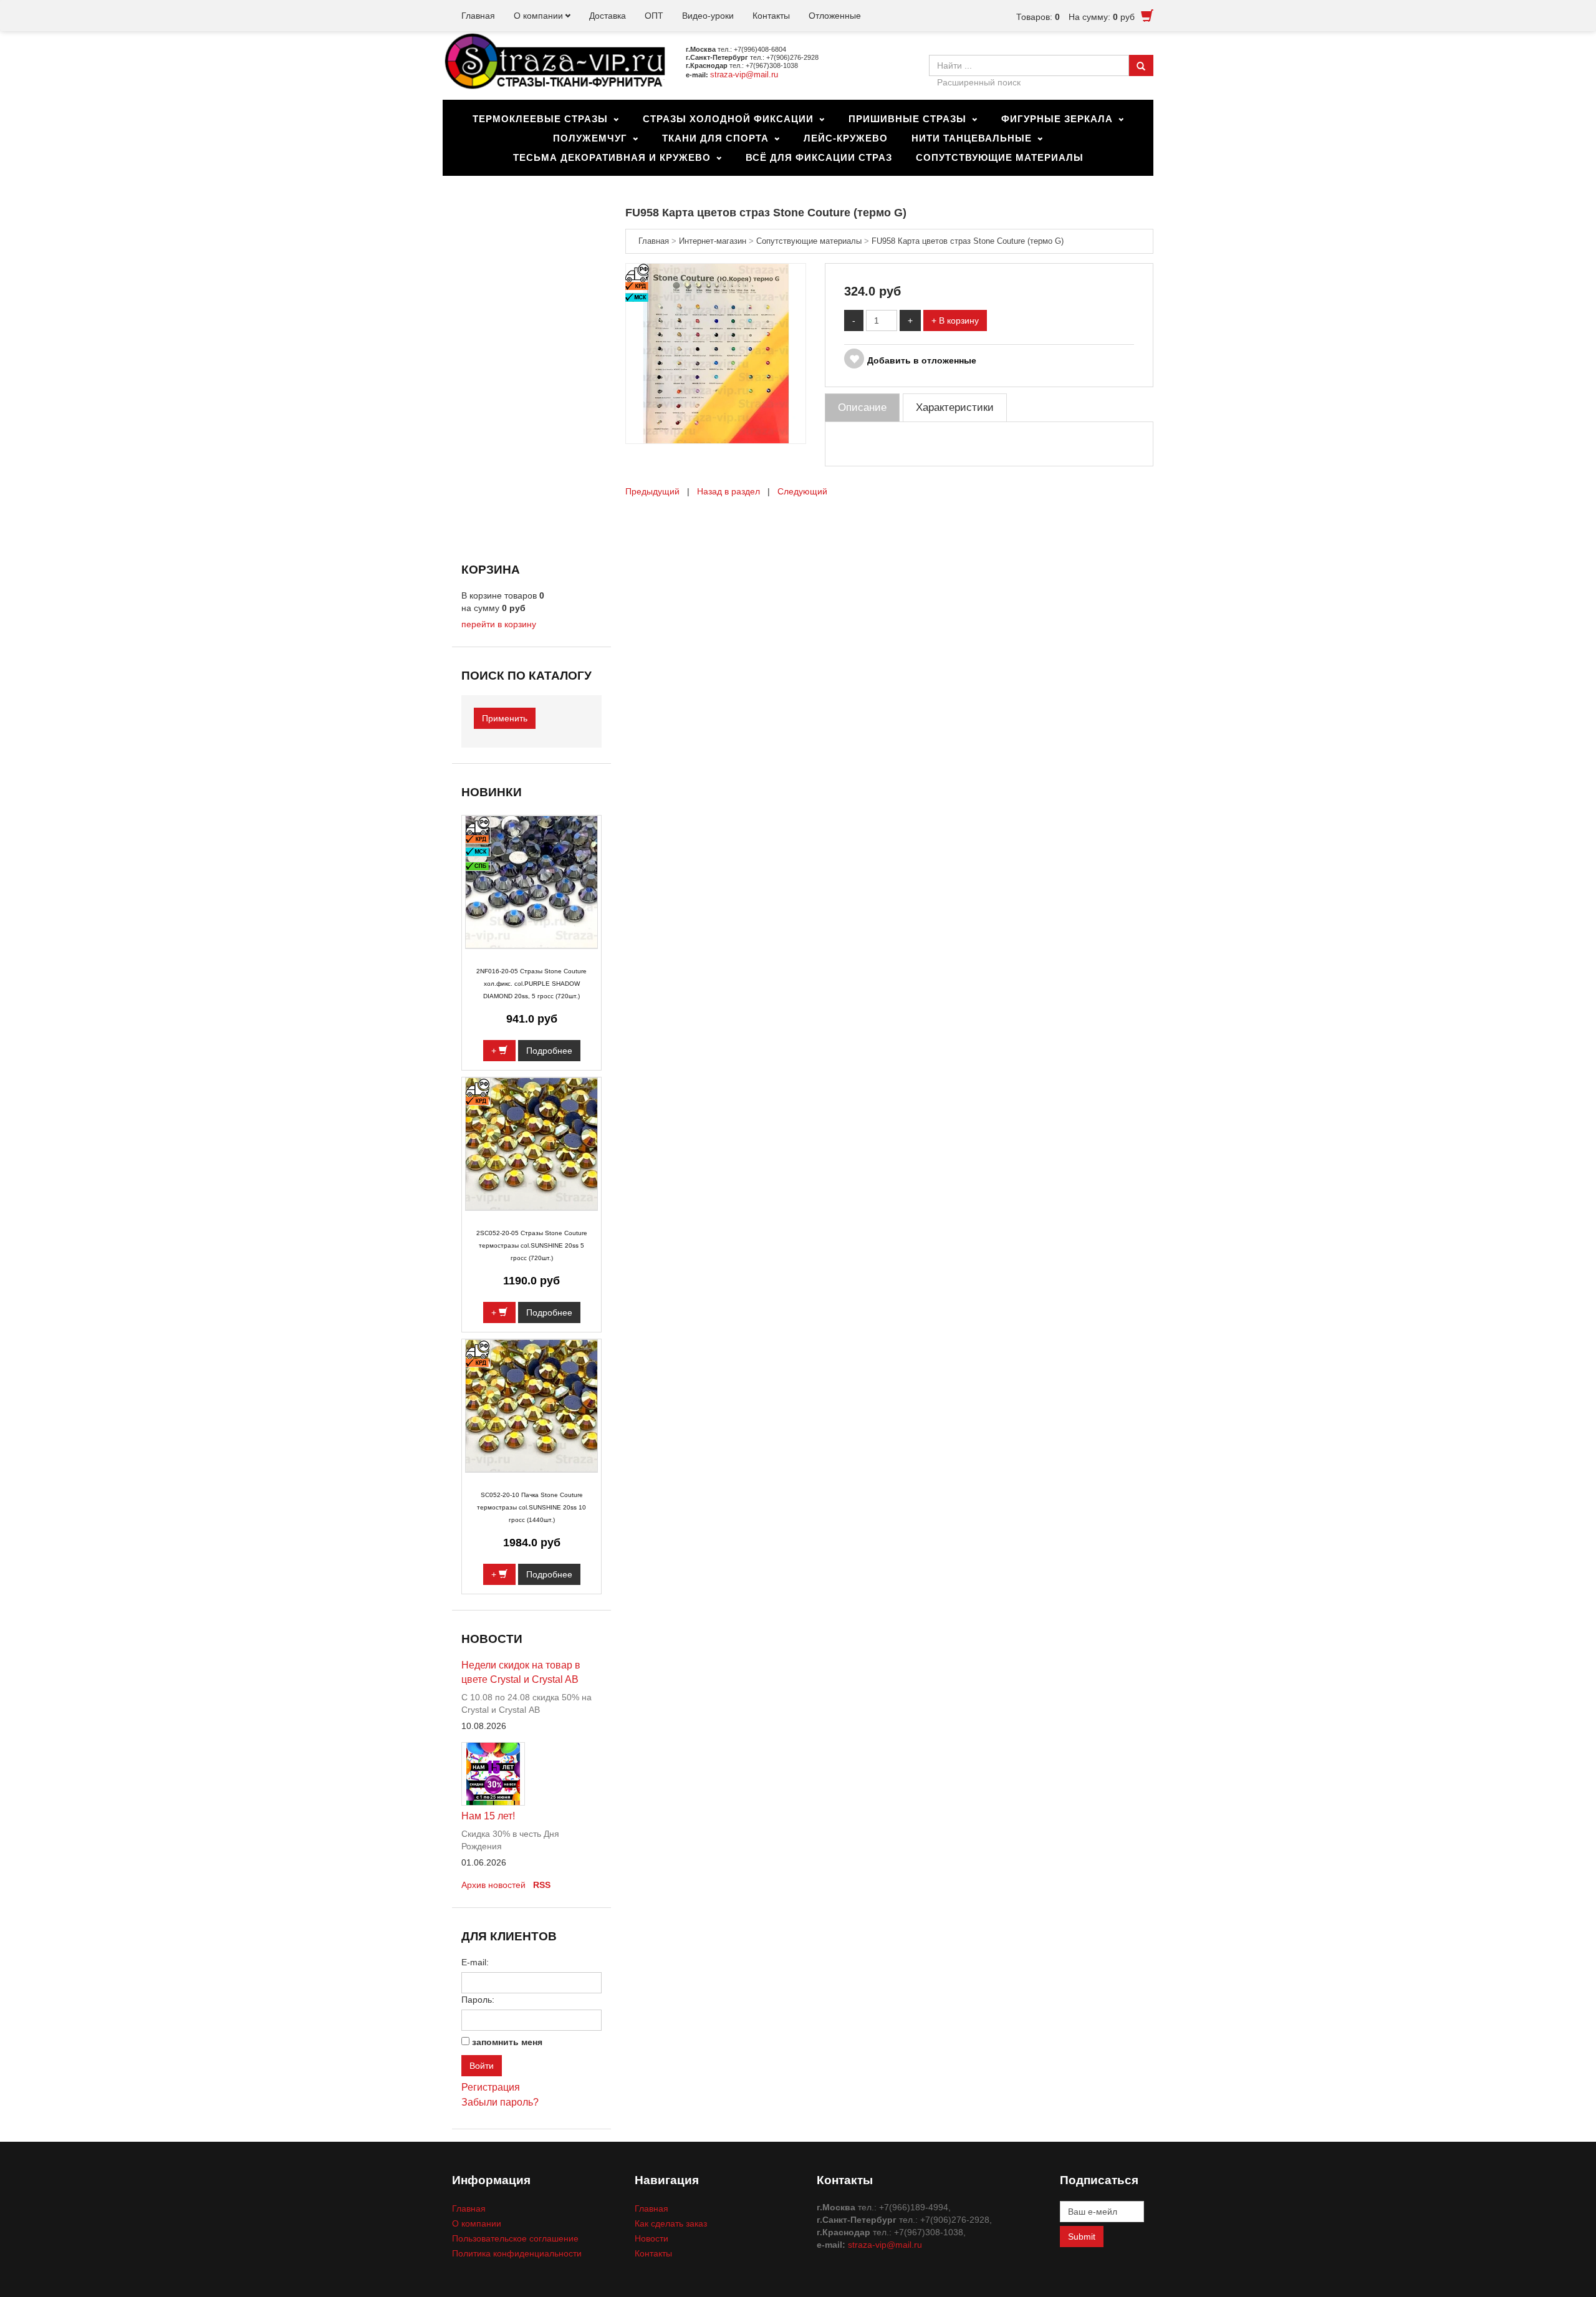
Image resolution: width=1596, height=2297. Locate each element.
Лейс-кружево (846, 138)
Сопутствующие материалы (1000, 157)
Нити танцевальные (972, 138)
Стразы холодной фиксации (728, 119)
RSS (542, 1885)
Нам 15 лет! (488, 1816)
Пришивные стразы (907, 119)
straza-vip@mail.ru (744, 75)
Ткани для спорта (715, 138)
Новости (651, 2238)
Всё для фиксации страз (819, 157)
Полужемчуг (590, 138)
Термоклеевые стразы (540, 119)
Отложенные (835, 16)
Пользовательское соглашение (515, 2238)
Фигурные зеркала (1057, 119)
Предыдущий (652, 491)
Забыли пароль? (500, 2102)
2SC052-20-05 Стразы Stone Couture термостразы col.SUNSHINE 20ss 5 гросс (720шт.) (532, 1245)
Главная (478, 16)
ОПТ (654, 16)
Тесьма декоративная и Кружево (612, 157)
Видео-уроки (708, 16)
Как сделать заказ (671, 2223)
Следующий (802, 491)
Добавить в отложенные (922, 360)
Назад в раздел (728, 491)
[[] (716, 353)
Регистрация (491, 2087)
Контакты (771, 16)
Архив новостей (493, 1885)
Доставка (608, 16)
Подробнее (549, 1051)
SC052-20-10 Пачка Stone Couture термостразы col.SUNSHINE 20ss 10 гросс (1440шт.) (531, 1507)
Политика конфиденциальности (517, 2253)
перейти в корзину (499, 624)
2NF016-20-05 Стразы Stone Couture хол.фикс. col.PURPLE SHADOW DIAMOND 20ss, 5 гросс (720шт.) (531, 984)
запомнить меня (507, 2042)
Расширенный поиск (979, 82)
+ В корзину (955, 320)
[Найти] (1141, 65)
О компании (538, 16)
